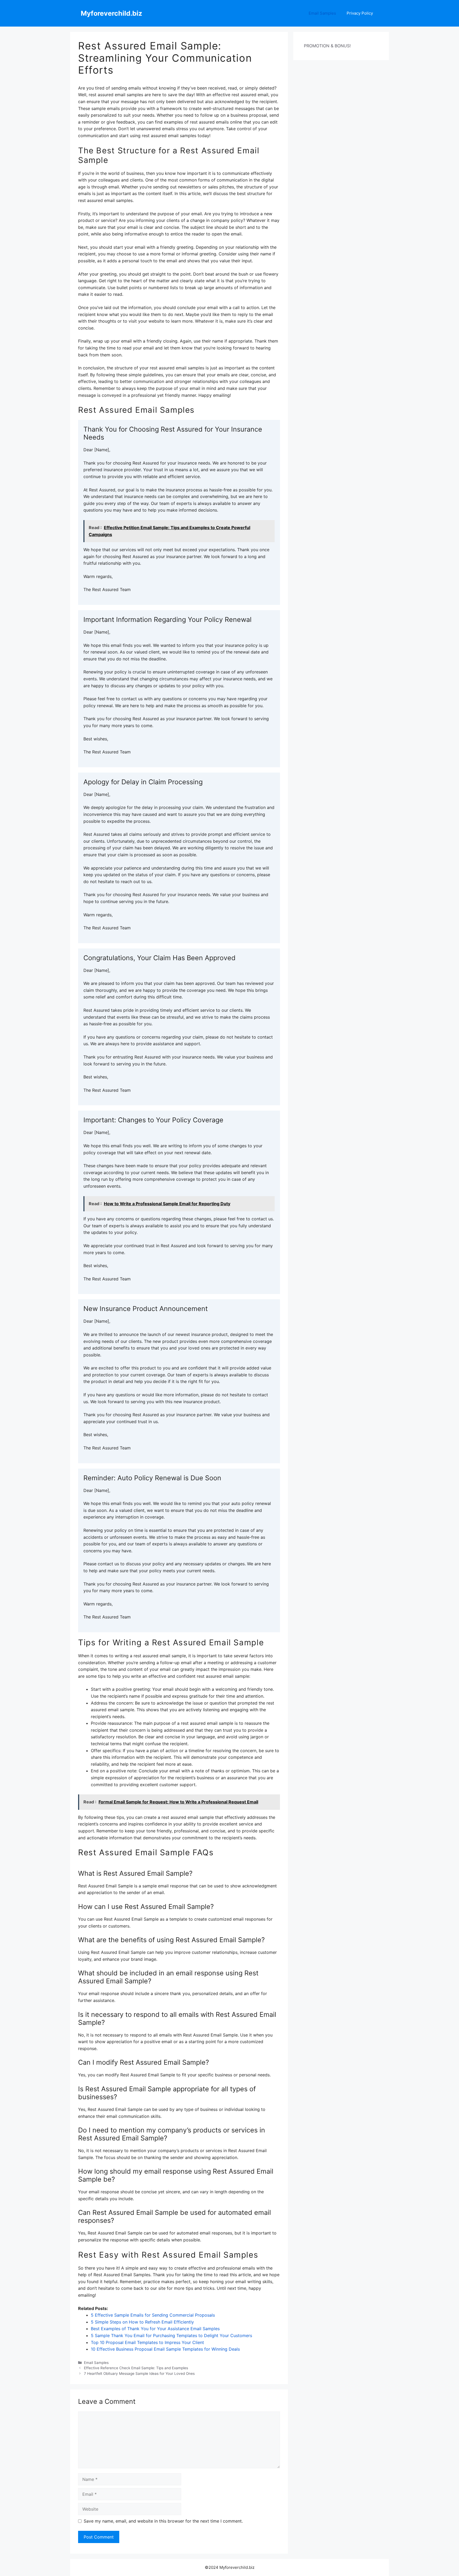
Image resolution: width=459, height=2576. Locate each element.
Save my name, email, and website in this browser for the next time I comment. (163, 2521)
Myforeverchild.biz (111, 13)
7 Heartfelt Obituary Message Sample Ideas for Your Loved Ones (139, 2373)
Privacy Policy (360, 13)
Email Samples (322, 13)
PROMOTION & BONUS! (327, 46)
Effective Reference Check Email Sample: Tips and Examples (136, 2368)
